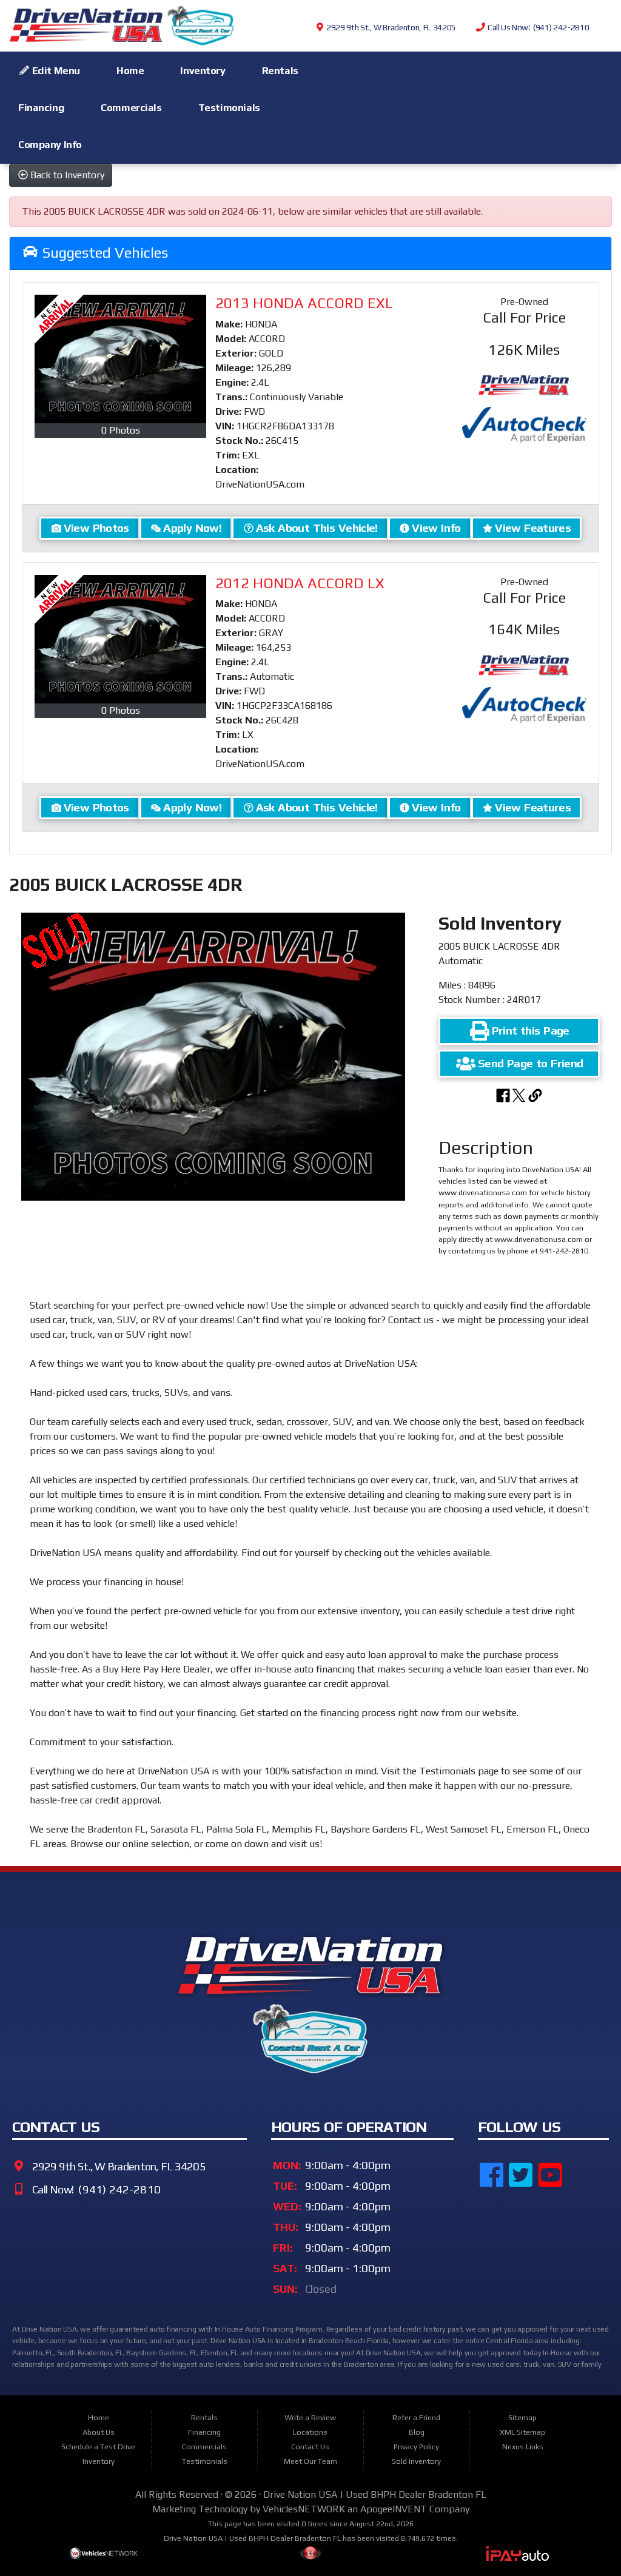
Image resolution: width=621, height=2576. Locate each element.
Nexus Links (523, 2447)
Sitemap (522, 2417)
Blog (417, 2432)
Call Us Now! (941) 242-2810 (537, 27)
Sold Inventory (416, 2461)
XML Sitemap (522, 2432)
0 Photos (121, 430)
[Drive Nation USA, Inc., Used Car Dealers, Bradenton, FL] (539, 2238)
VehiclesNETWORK (304, 2509)
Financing (41, 107)
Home (130, 70)
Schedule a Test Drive (98, 2447)
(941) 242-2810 (118, 2190)
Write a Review (310, 2417)
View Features (533, 528)
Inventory (203, 70)
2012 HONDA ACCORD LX (300, 583)
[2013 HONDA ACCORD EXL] (120, 359)
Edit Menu (55, 70)
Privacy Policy (416, 2447)
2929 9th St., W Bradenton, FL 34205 (390, 27)
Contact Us (310, 2447)
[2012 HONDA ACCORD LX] (120, 639)
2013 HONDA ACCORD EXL (304, 303)
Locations (310, 2432)
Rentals (280, 70)
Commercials (131, 107)
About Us (99, 2432)
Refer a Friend (416, 2417)
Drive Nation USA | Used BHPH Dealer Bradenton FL (375, 2494)
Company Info (50, 144)
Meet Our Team (310, 2461)
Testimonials (229, 107)
